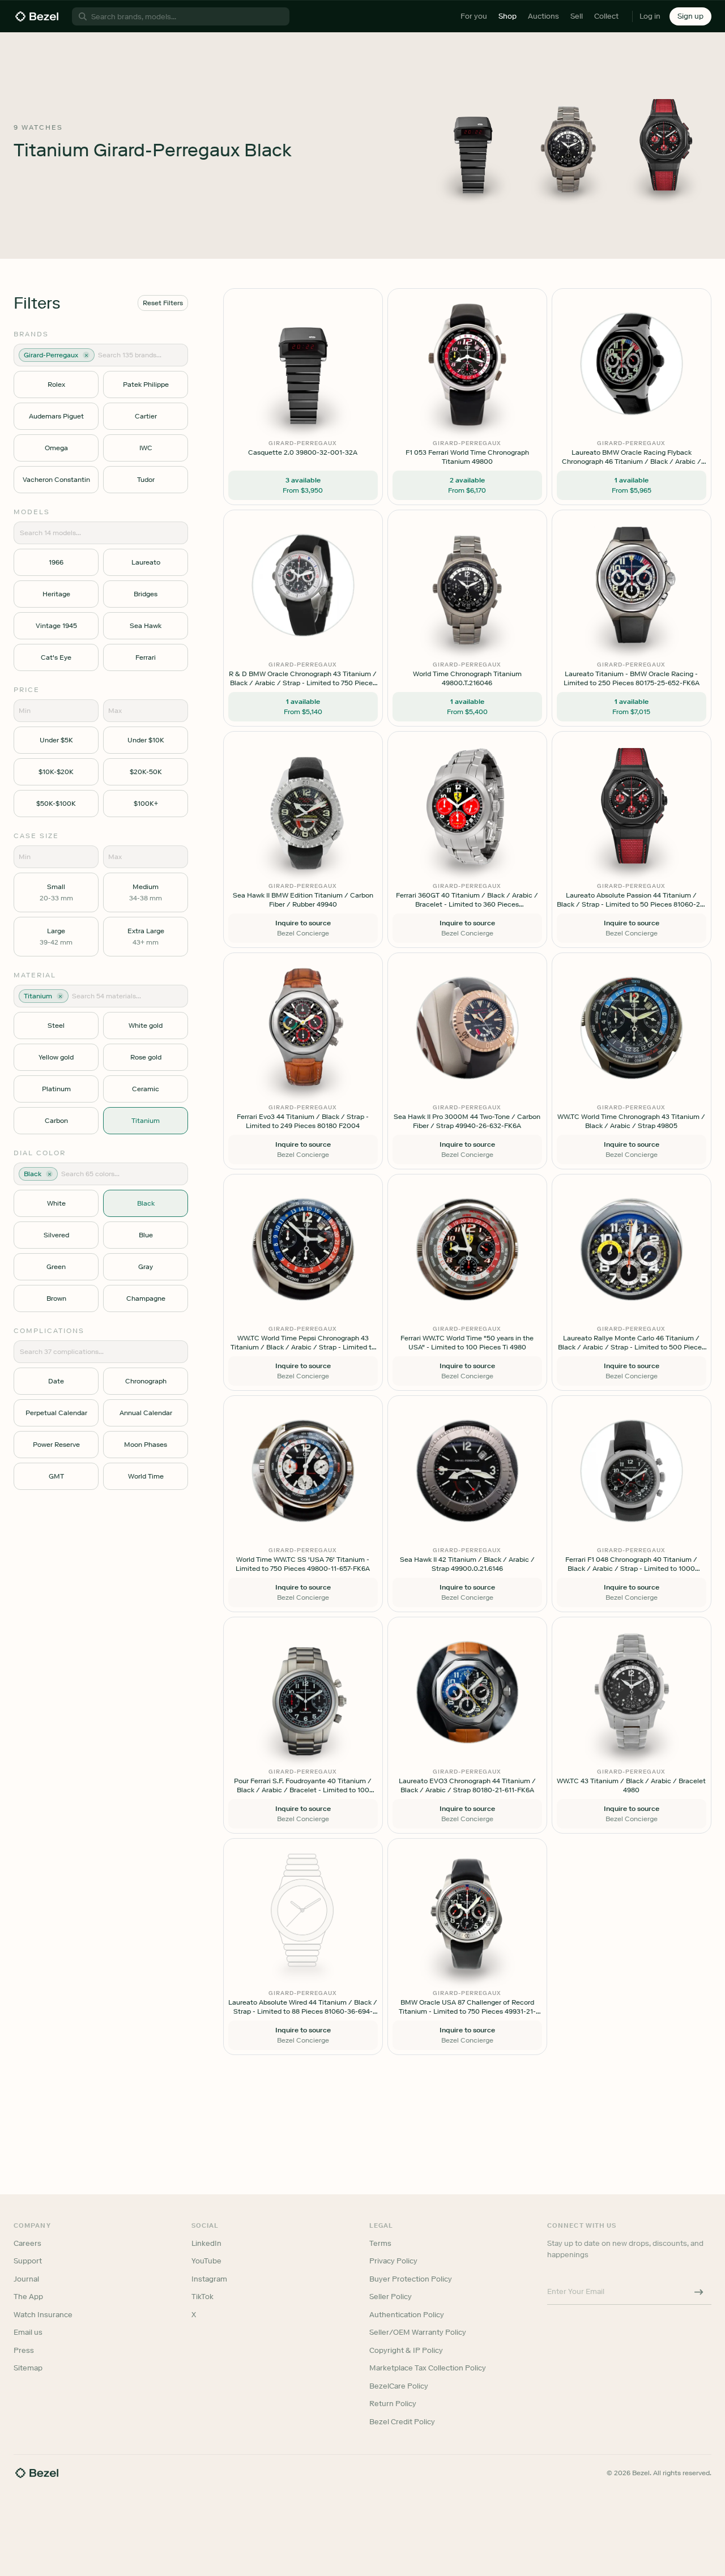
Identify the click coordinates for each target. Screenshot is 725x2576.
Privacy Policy (393, 2261)
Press (24, 2350)
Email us (28, 2332)
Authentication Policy (407, 2315)
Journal (26, 2279)
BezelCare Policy (399, 2386)
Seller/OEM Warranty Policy (418, 2332)
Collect (606, 16)
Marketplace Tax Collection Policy (428, 2368)
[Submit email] (699, 2292)
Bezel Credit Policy (402, 2422)
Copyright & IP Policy (406, 2350)
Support (28, 2261)
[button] (690, 16)
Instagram (209, 2279)
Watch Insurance (43, 2315)
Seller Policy (391, 2297)
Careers (27, 2243)
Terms (380, 2243)
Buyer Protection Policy (411, 2279)
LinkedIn (206, 2243)
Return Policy (393, 2404)
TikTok (202, 2297)
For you (474, 16)
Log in (650, 16)
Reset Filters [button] (163, 303)
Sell (577, 16)
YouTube (206, 2261)
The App (28, 2297)
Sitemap (28, 2368)
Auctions (543, 16)
